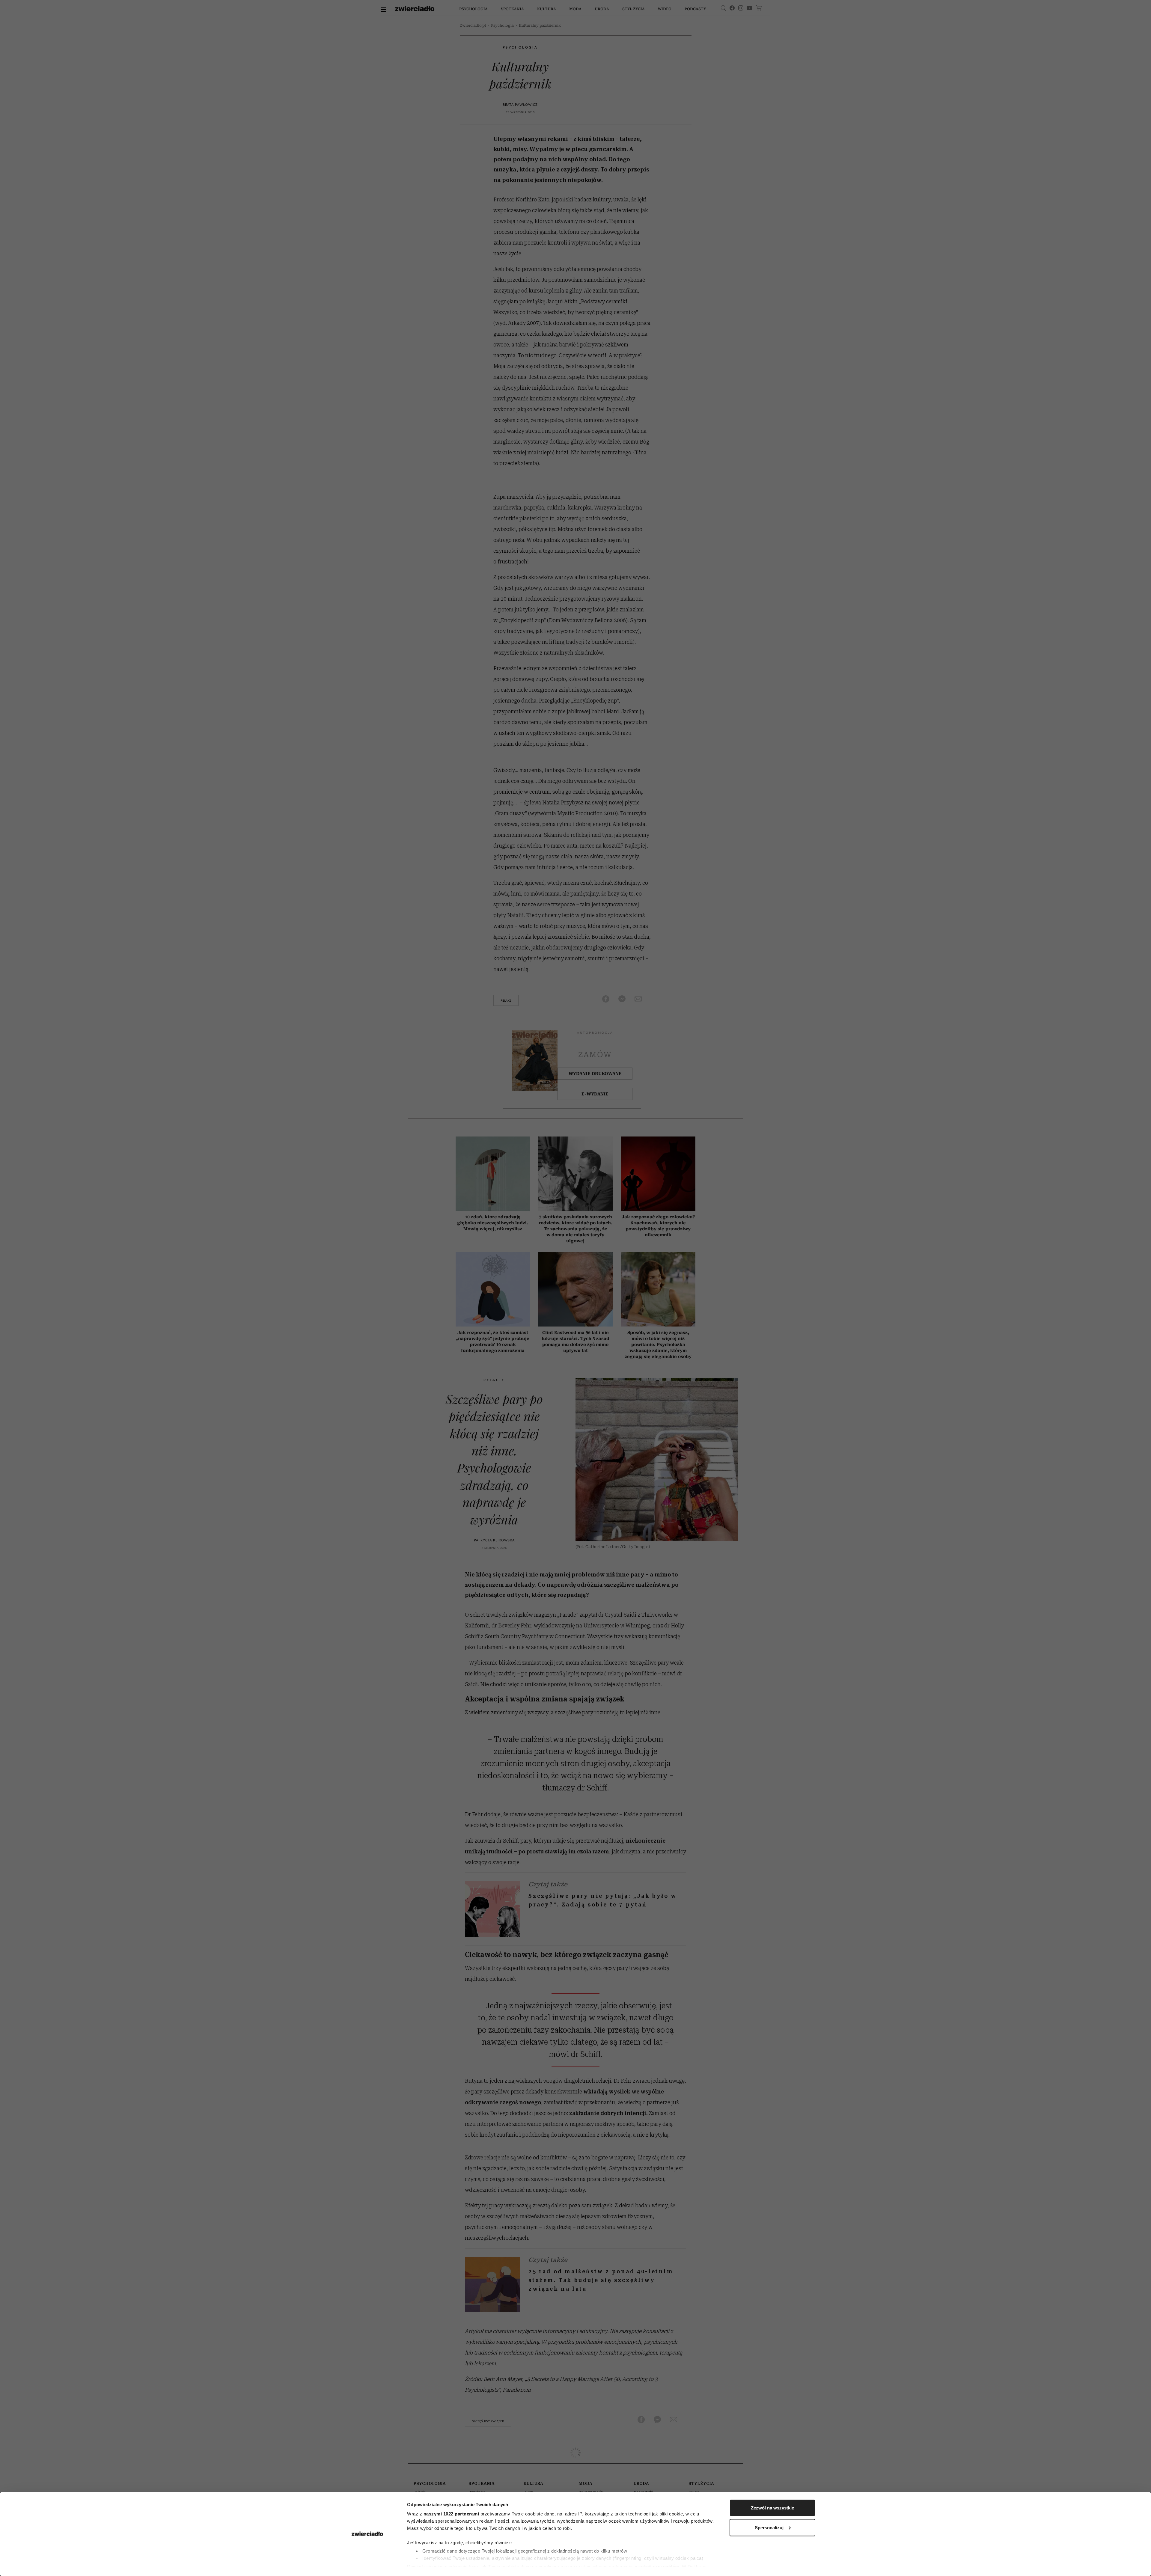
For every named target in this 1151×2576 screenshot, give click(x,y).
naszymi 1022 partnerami (451, 2514)
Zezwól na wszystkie (772, 2508)
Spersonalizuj (769, 2527)
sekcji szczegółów (659, 2566)
